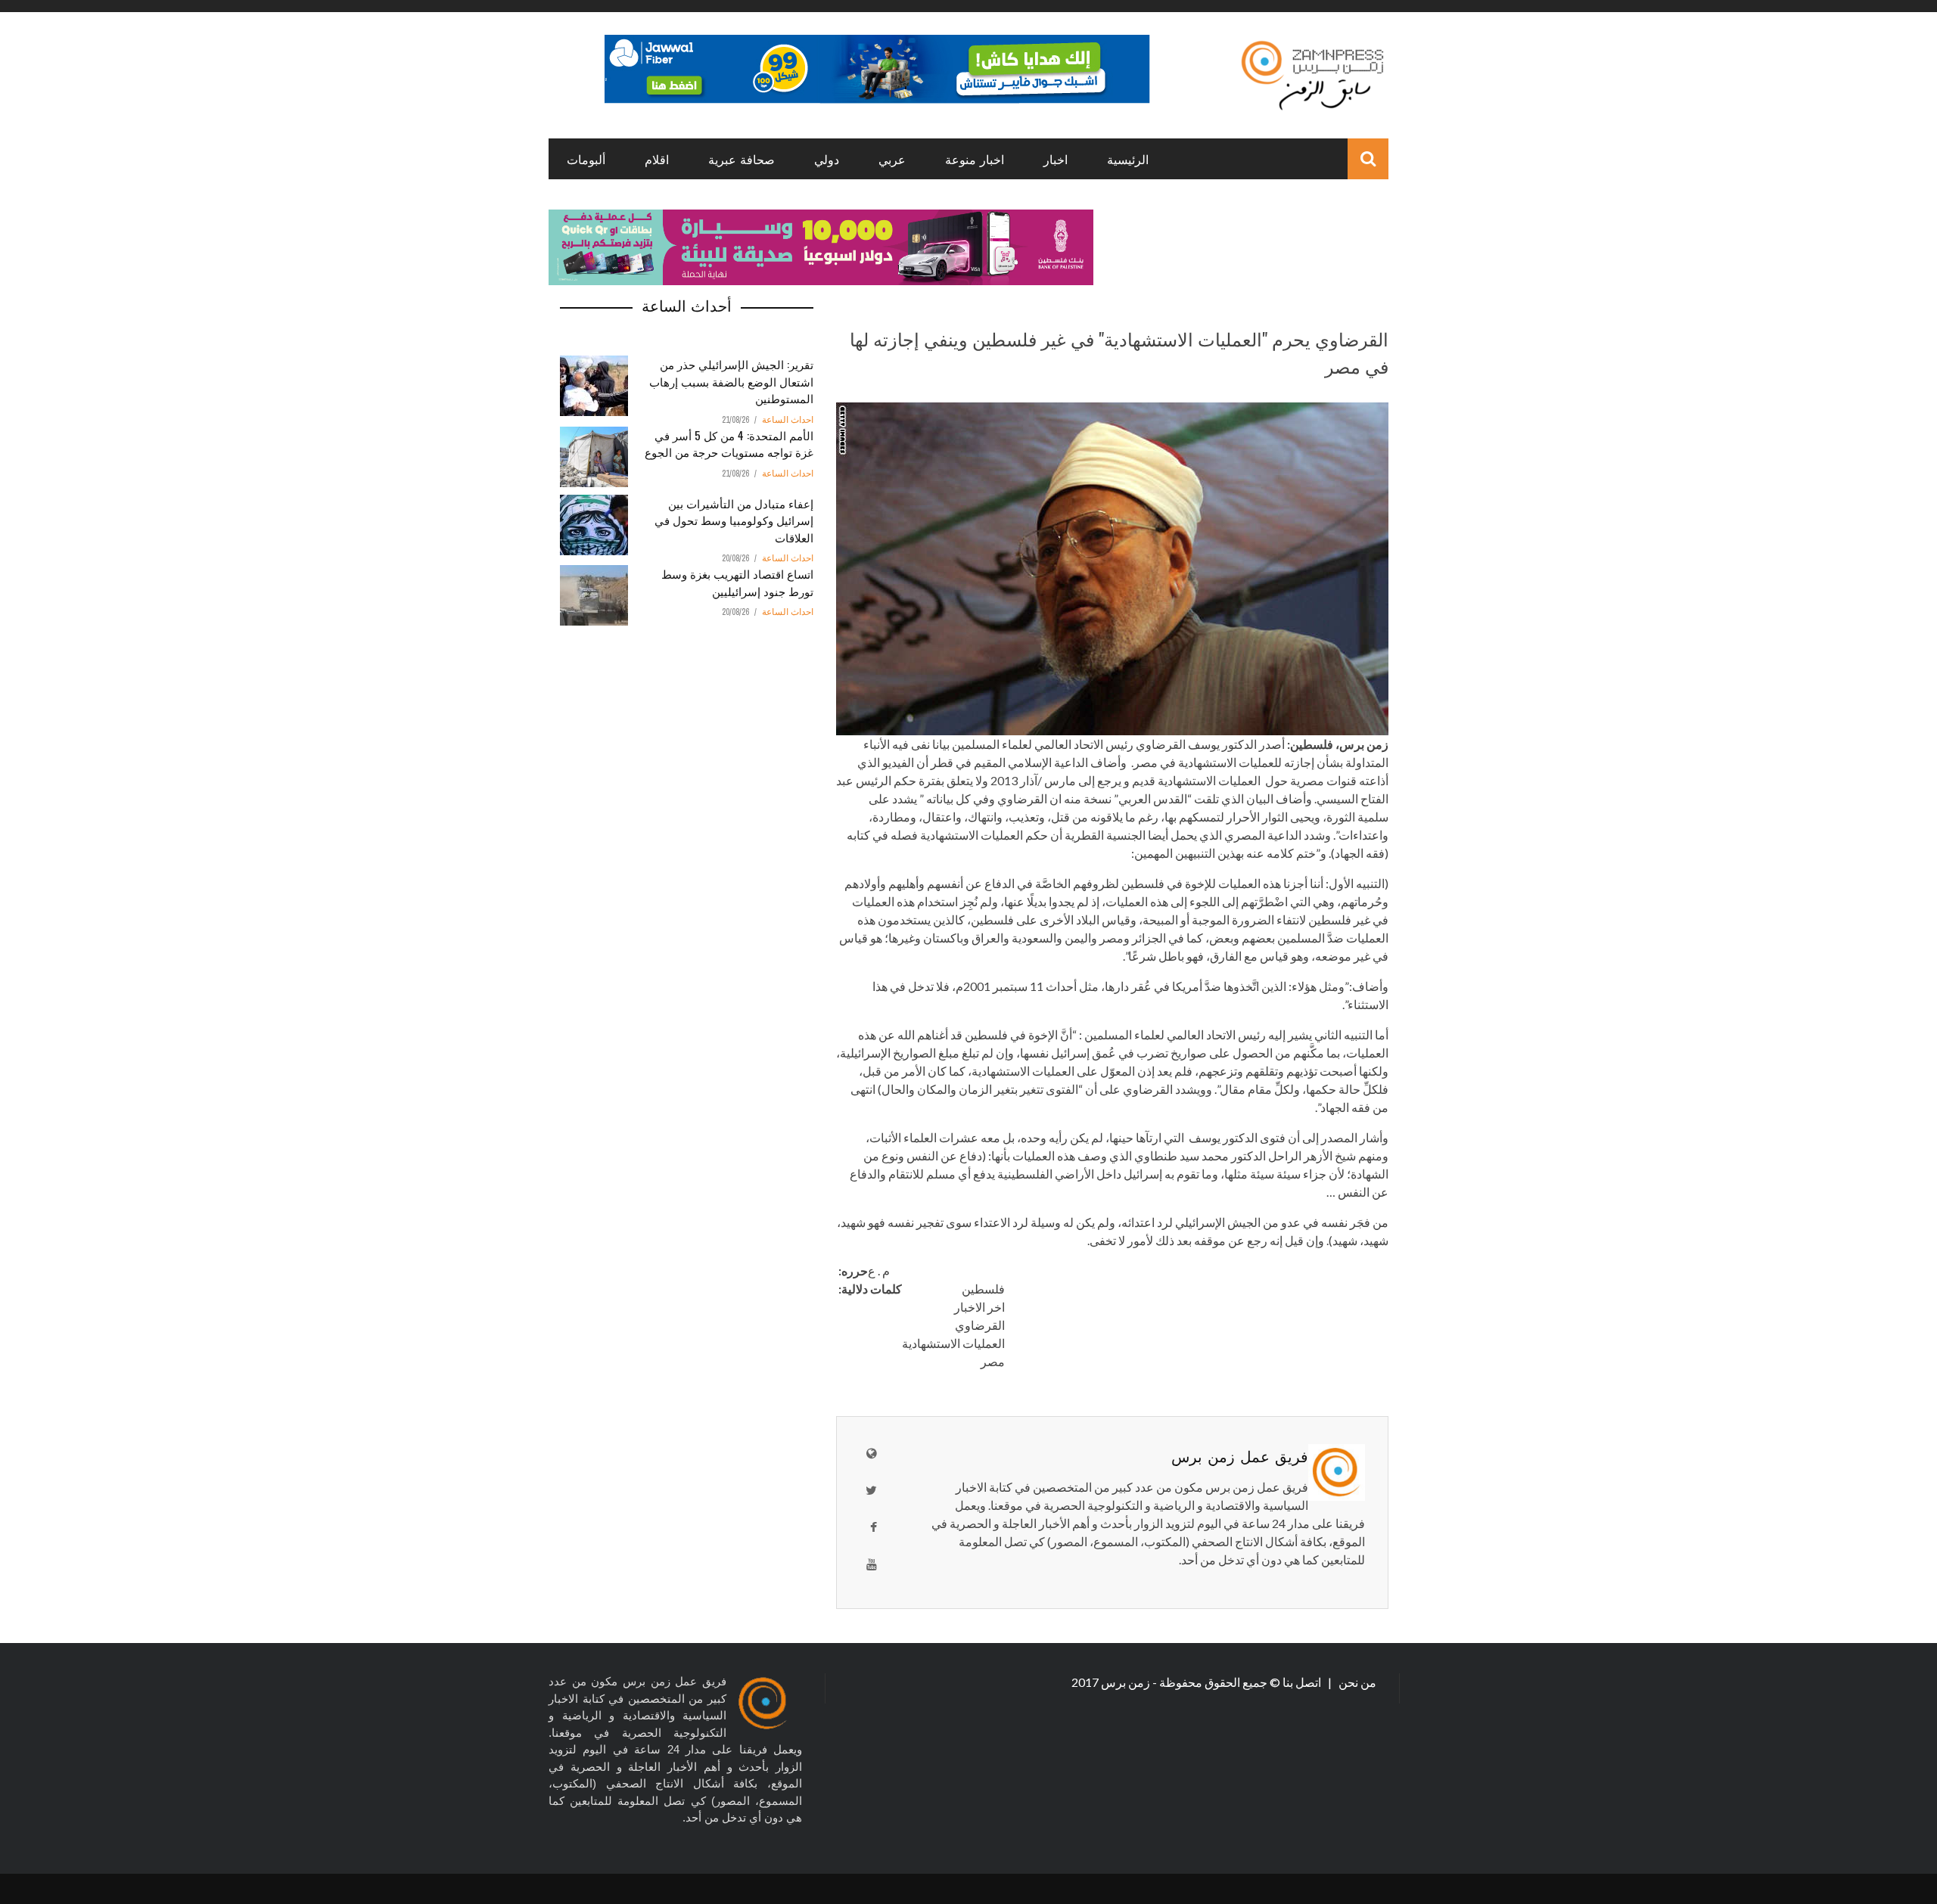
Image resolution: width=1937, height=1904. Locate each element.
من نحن (1356, 1682)
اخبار (1056, 159)
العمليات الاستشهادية (953, 1343)
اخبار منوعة (975, 159)
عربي (892, 159)
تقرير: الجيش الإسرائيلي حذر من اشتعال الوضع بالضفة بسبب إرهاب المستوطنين (731, 381)
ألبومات (586, 159)
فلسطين (983, 1289)
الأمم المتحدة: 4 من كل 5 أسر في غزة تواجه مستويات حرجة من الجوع (729, 444)
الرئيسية (1128, 159)
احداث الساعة (788, 420)
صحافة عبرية (742, 159)
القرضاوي (980, 1325)
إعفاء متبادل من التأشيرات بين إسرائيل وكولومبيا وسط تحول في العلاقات (734, 520)
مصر (993, 1361)
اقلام (657, 159)
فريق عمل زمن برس (1240, 1455)
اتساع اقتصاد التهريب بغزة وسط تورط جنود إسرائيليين (737, 582)
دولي (827, 159)
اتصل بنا (1303, 1682)
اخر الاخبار (979, 1307)
